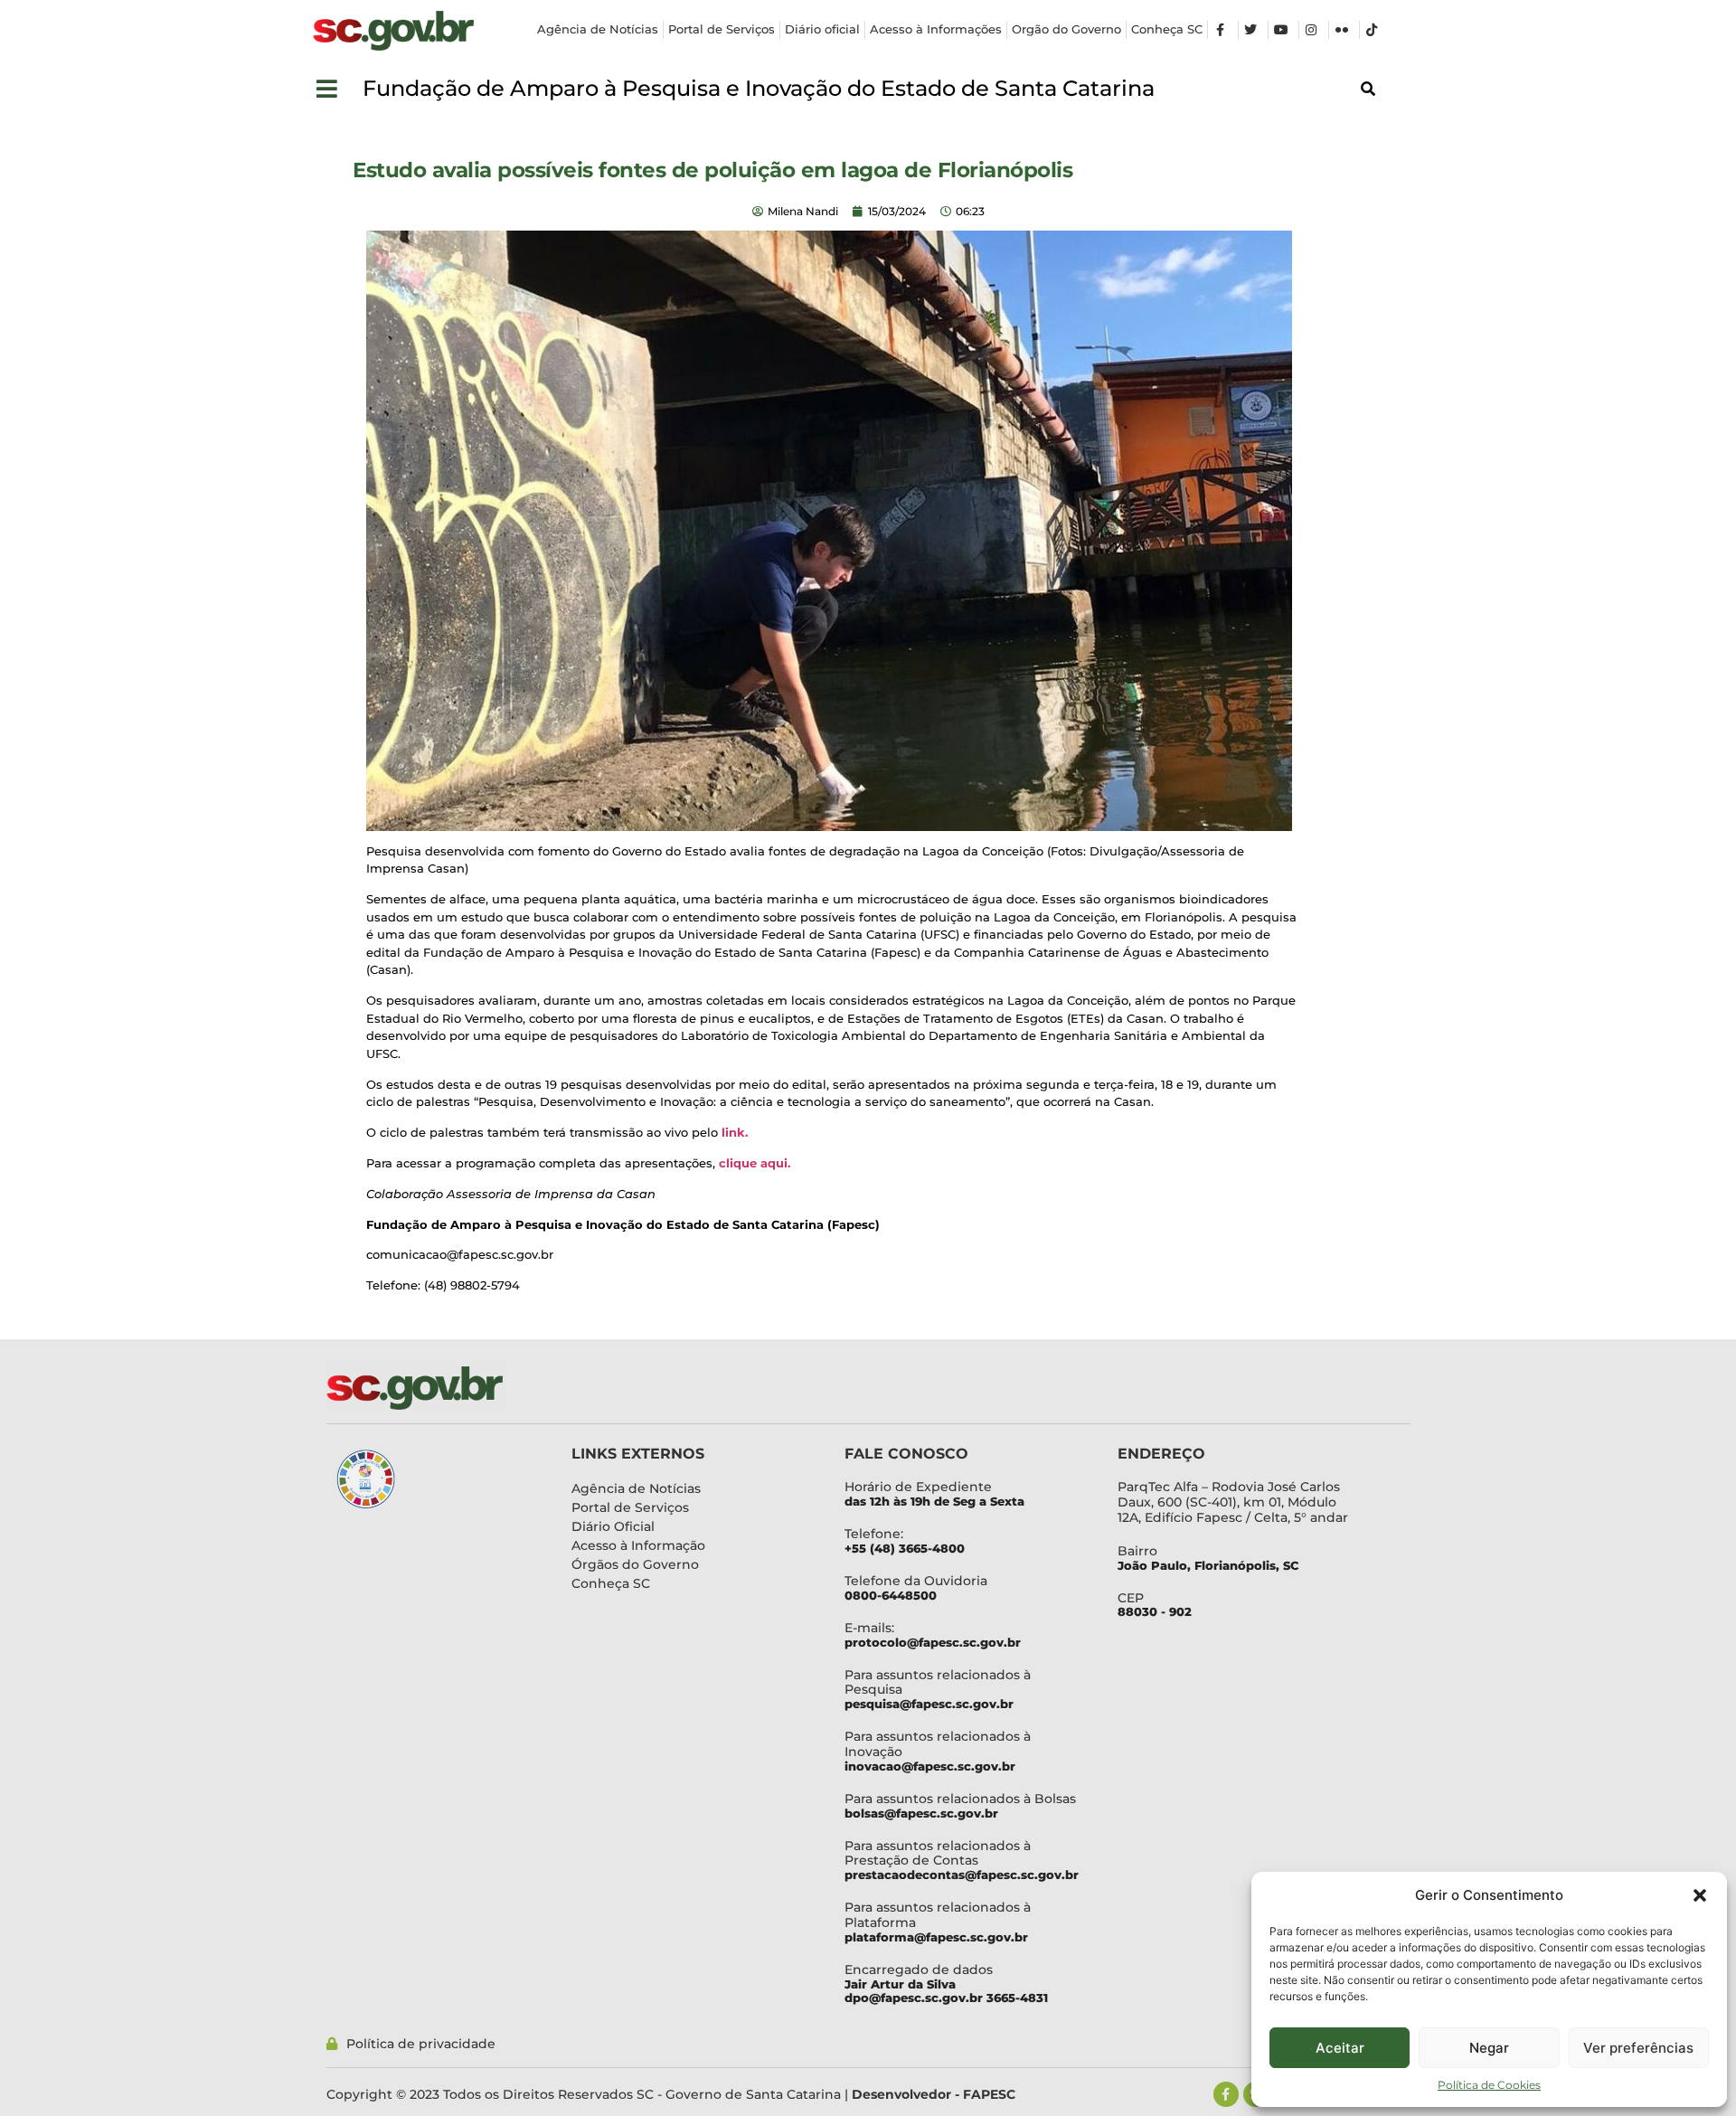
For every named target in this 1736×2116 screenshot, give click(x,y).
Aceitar (1340, 2048)
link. (736, 1132)
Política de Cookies (1489, 2085)
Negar (1489, 2048)
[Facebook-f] (1226, 2094)
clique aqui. (755, 1163)
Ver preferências (1638, 2048)
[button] (1700, 1895)
